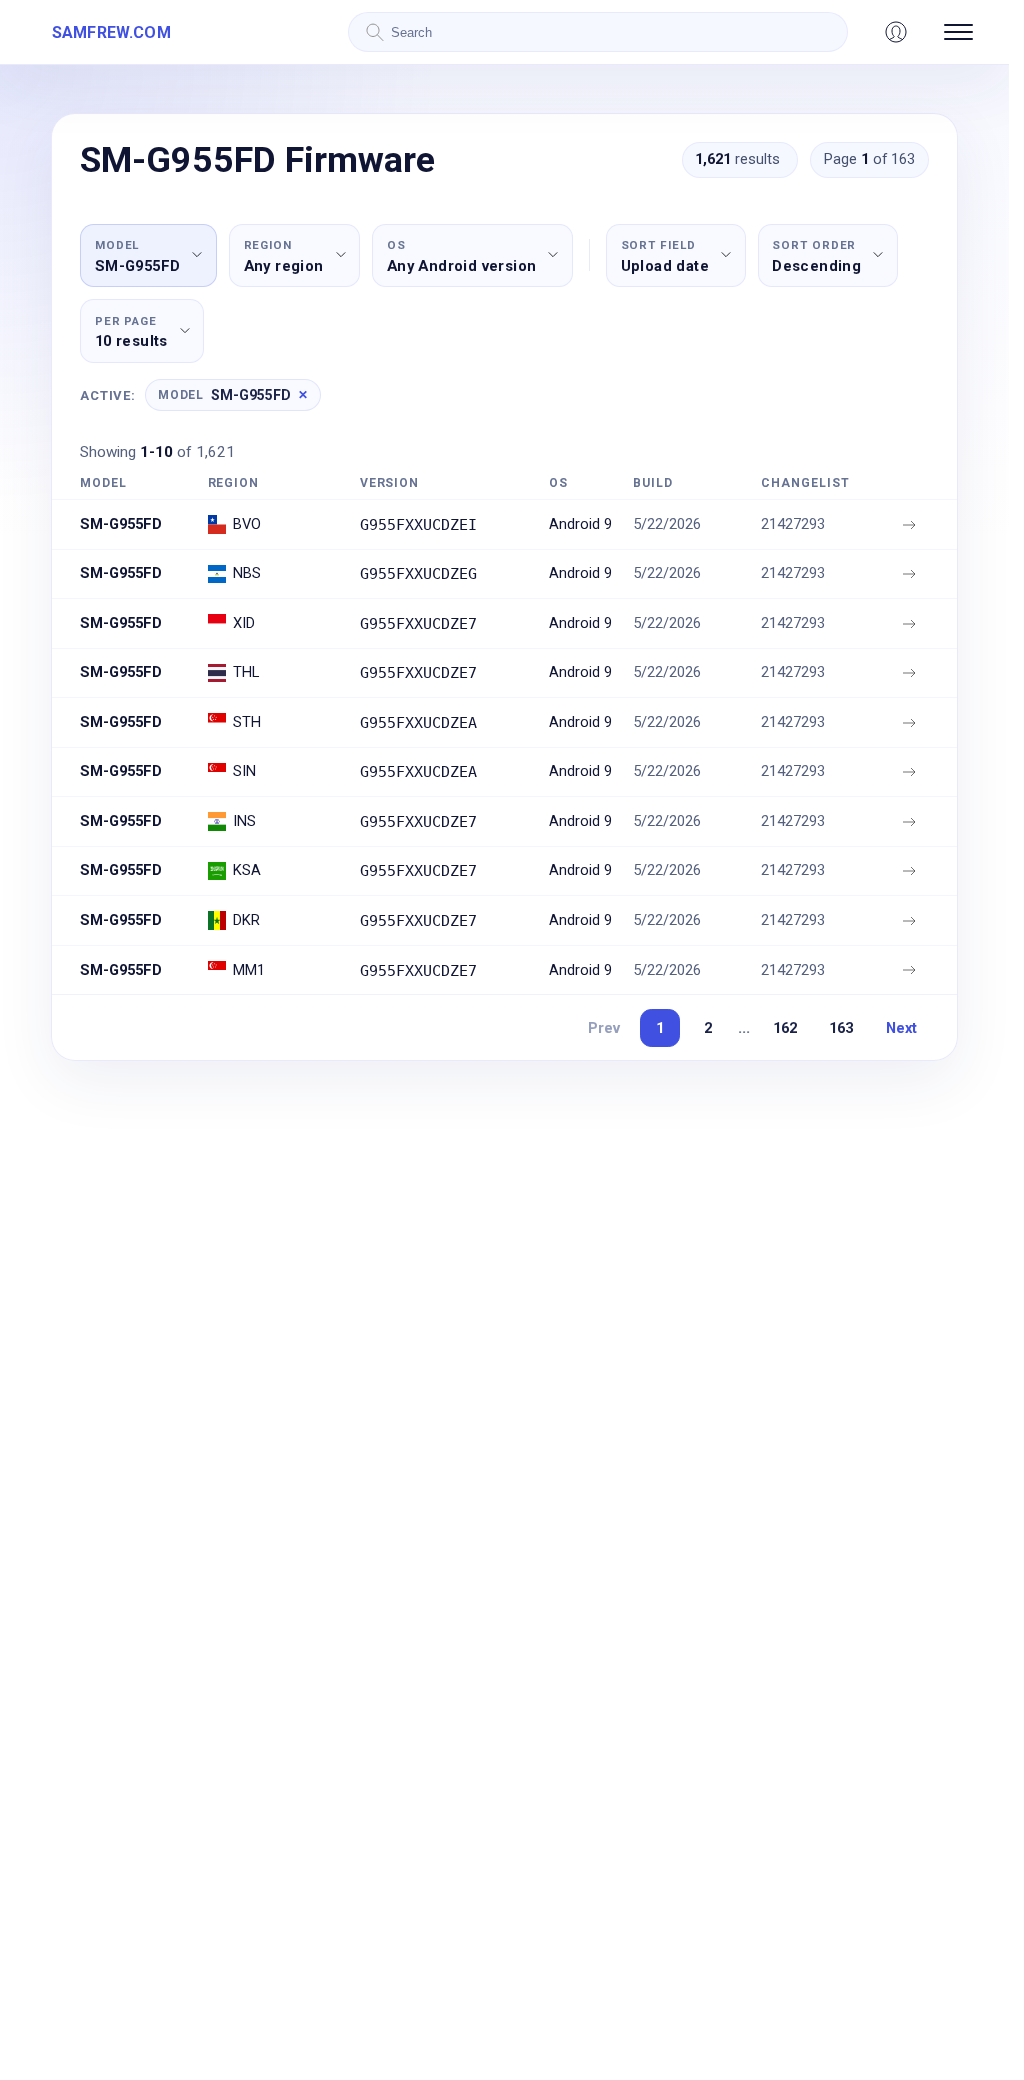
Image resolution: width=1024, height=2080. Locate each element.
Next (901, 1028)
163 (841, 1028)
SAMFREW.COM (111, 32)
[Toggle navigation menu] (958, 32)
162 (785, 1028)
